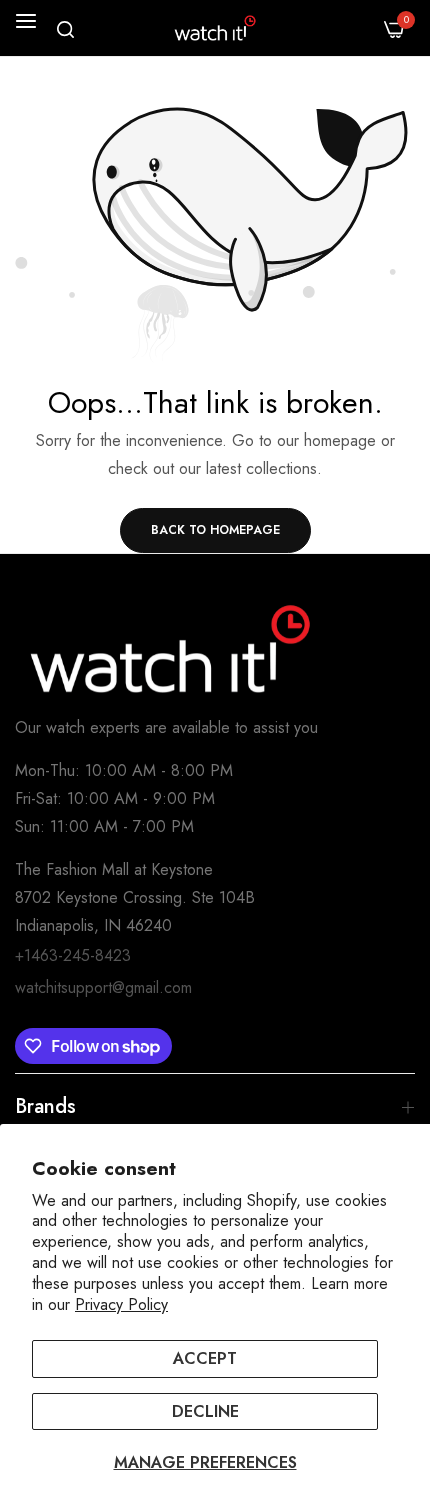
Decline (205, 1411)
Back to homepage (215, 530)
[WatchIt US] (215, 28)
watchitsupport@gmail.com (103, 987)
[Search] (65, 29)
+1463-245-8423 (73, 955)
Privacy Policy (121, 1304)
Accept (205, 1358)
